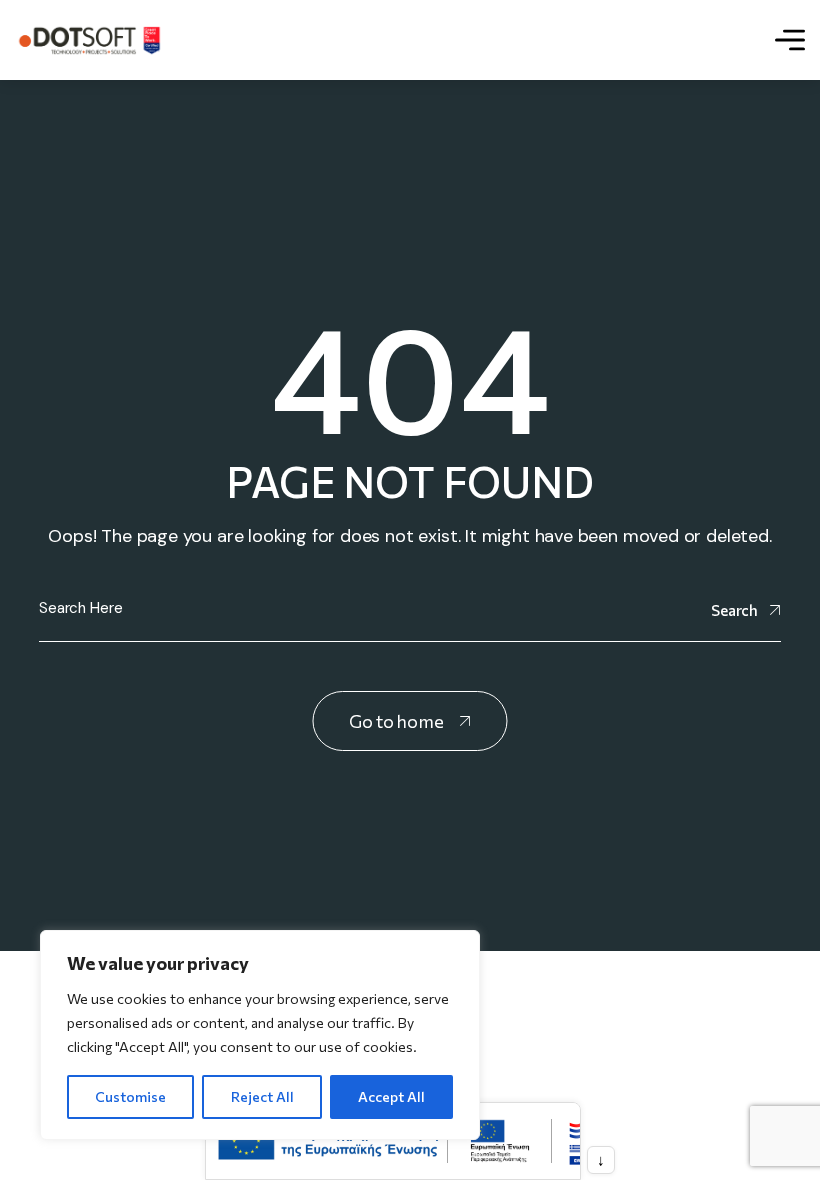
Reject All (262, 1096)
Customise (130, 1096)
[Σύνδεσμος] (89, 39)
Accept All (391, 1096)
